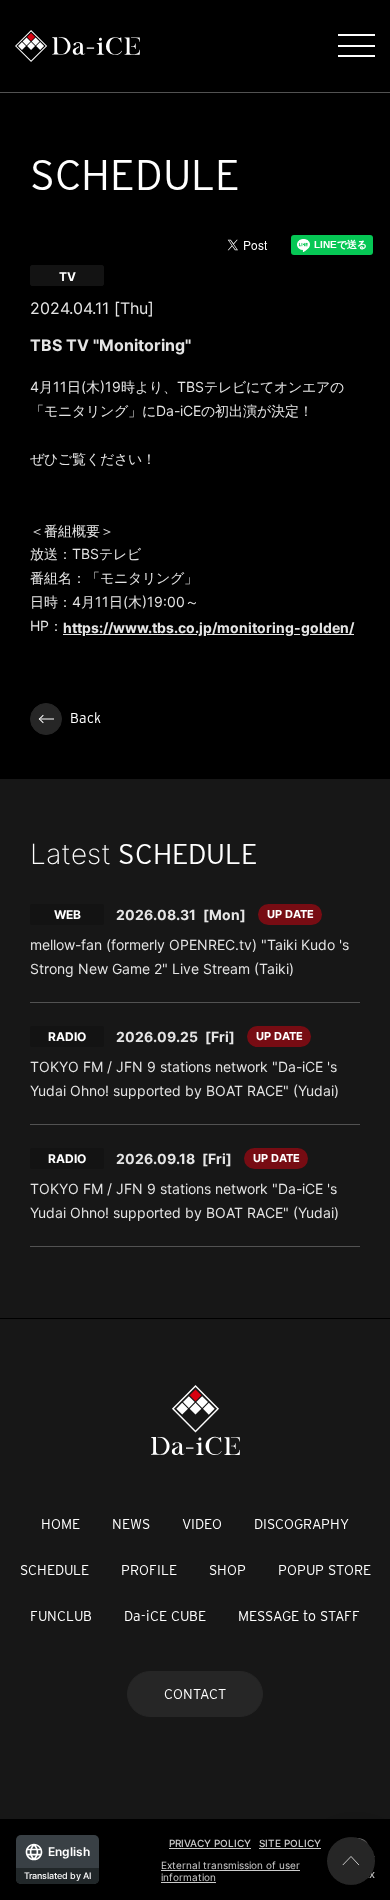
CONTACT (195, 1694)
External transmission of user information (230, 1871)
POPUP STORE (324, 1570)
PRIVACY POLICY (210, 1843)
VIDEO (202, 1524)
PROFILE (149, 1570)
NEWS (131, 1524)
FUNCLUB (61, 1616)
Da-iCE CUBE (165, 1616)
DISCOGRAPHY (301, 1524)
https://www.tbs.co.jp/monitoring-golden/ (208, 627)
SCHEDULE (54, 1570)
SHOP (227, 1570)
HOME (60, 1524)
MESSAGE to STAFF (299, 1616)
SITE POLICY (290, 1843)
